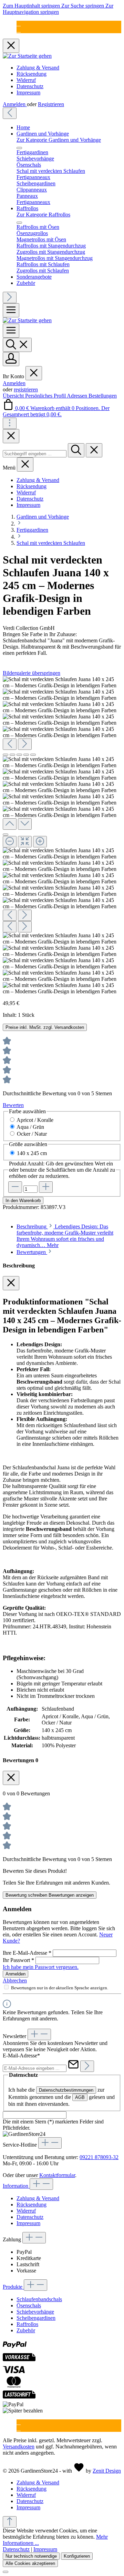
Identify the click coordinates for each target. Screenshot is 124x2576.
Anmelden (15, 104)
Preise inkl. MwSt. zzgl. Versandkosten (45, 1027)
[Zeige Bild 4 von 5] (26, 755)
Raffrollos (27, 2324)
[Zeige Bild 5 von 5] (33, 755)
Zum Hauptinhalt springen (32, 6)
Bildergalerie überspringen (32, 673)
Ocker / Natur (32, 1134)
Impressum (28, 92)
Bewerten (13, 1105)
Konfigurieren (77, 2556)
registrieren (26, 389)
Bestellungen (103, 396)
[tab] (65, 1236)
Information (16, 2186)
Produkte (13, 2287)
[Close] (11, 436)
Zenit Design (107, 2471)
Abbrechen (15, 1980)
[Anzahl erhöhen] (46, 1187)
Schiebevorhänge (35, 2312)
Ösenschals (29, 2305)
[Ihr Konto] (11, 359)
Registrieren (51, 104)
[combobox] (35, 454)
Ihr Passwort (18, 1960)
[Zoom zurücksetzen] (25, 842)
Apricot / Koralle (35, 1120)
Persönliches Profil (46, 396)
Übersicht (14, 396)
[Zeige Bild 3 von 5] (19, 755)
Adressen (78, 396)
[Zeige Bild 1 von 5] (6, 755)
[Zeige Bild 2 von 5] (12, 755)
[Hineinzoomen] (40, 842)
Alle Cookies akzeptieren (30, 2563)
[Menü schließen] (19, 148)
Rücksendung (32, 74)
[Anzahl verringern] (15, 1187)
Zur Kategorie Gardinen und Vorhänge (59, 140)
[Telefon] (19, 30)
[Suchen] (17, 345)
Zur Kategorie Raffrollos (43, 215)
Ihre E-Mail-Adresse (27, 1953)
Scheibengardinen (36, 2318)
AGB (80, 2097)
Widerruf (26, 80)
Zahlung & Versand (38, 68)
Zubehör (26, 2330)
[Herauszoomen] (10, 842)
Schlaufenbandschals (39, 2299)
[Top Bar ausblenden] (11, 46)
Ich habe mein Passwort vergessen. (41, 1967)
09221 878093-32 (99, 2157)
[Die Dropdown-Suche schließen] (94, 450)
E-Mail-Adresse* (21, 2056)
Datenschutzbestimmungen (66, 2090)
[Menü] (11, 310)
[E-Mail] (19, 24)
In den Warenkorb (23, 1201)
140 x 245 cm (32, 1153)
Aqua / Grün (30, 1127)
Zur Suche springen (83, 6)
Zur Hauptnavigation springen (58, 9)
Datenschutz (30, 86)
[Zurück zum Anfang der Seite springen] (10, 2522)
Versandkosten (19, 2447)
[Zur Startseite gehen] (27, 56)
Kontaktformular (57, 2175)
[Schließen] (6, 835)
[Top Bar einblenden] (10, 423)
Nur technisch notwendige (31, 2556)
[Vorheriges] (10, 113)
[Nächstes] (10, 297)
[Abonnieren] (87, 2066)
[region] (62, 835)
